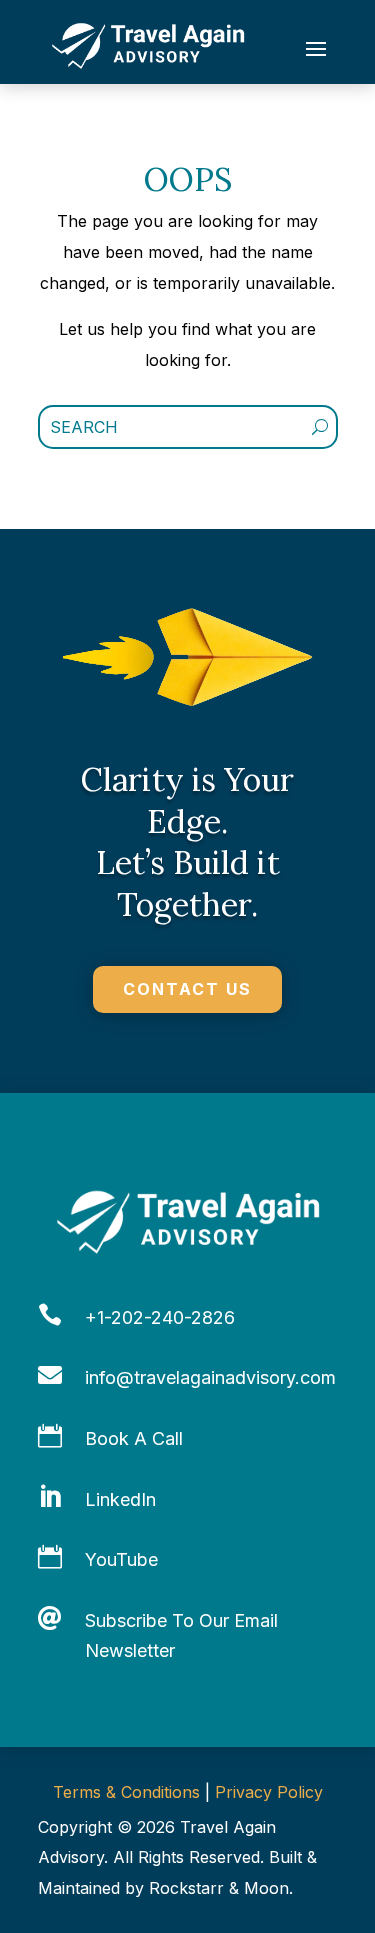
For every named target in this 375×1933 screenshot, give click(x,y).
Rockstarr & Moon (219, 1888)
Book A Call (134, 1438)
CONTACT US (187, 989)
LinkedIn (120, 1499)
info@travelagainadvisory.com (210, 1377)
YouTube (121, 1559)
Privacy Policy (269, 1792)
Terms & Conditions (126, 1792)
